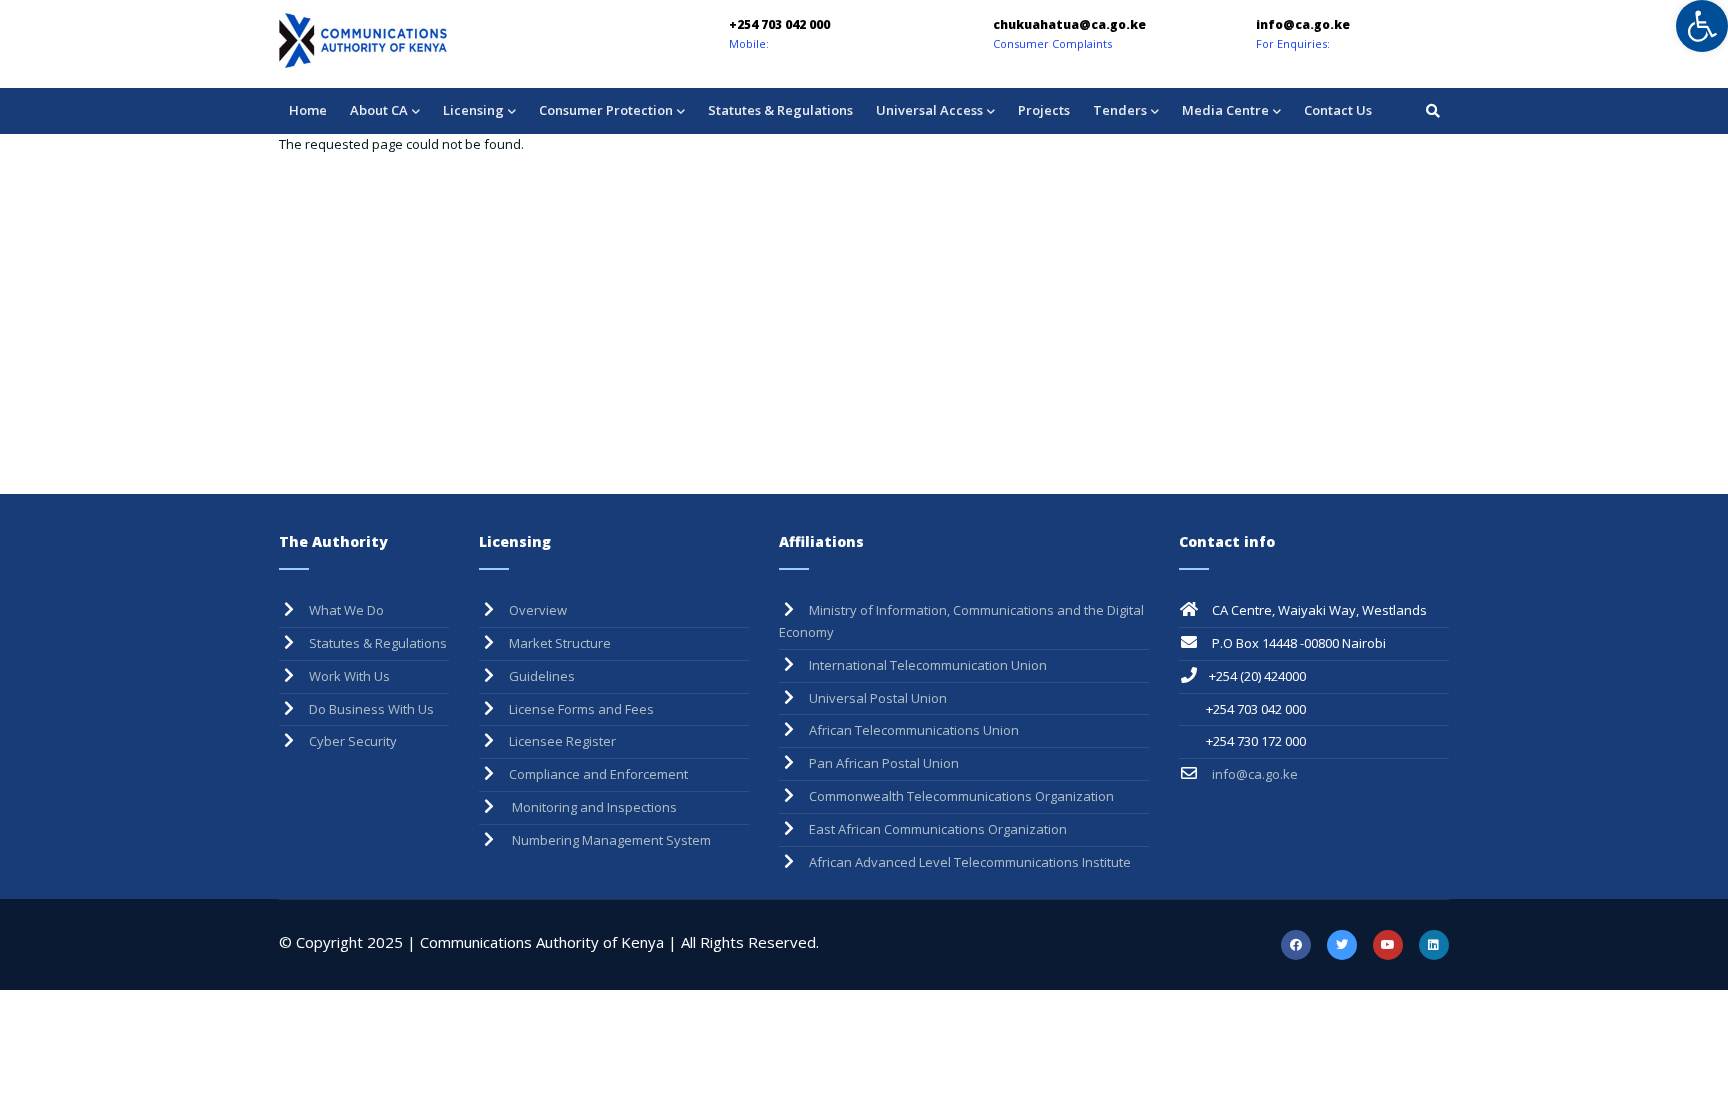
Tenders (1120, 110)
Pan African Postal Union (884, 763)
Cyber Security (353, 741)
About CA (379, 110)
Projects (1044, 110)
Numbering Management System (610, 840)
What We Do (346, 610)
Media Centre (1225, 110)
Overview (538, 610)
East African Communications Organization (938, 829)
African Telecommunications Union (914, 730)
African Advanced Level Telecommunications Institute (970, 862)
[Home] (419, 40)
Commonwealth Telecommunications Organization (961, 796)
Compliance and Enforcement (598, 774)
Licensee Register (562, 741)
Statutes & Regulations (780, 110)
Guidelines (542, 676)
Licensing (473, 110)
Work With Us (349, 676)
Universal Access (929, 110)
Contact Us (1338, 110)
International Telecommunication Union (928, 665)
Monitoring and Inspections (593, 807)
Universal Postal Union (878, 698)
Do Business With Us (371, 709)
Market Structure (560, 643)
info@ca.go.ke (1253, 774)
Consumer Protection (606, 110)
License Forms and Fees (581, 709)
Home (308, 110)
